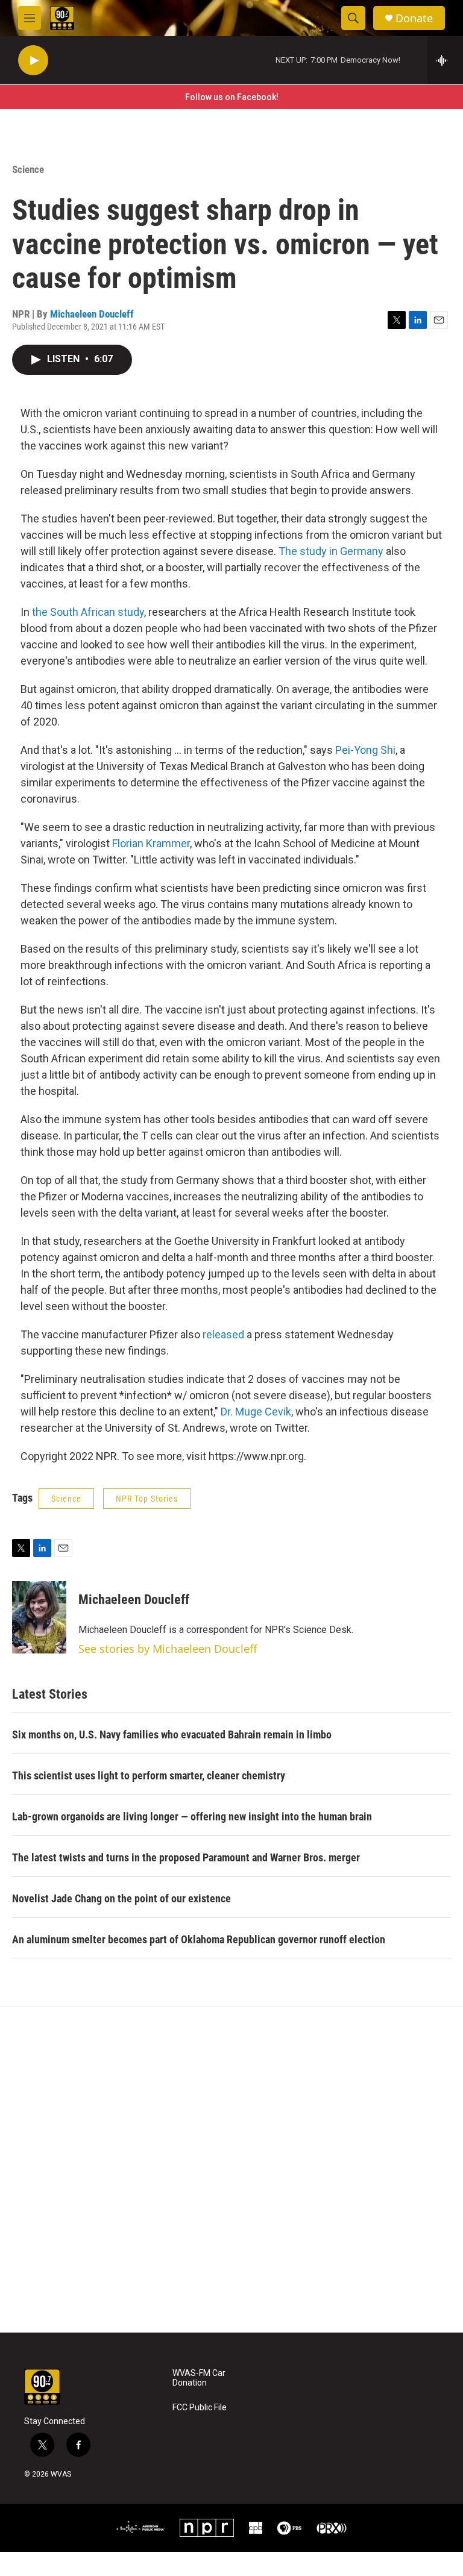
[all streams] (445, 60)
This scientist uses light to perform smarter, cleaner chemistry (149, 1775)
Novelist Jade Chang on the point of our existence (121, 1898)
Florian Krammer (151, 843)
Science (28, 169)
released (223, 1334)
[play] (33, 61)
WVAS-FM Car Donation (199, 2378)
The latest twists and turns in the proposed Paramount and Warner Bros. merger (186, 1857)
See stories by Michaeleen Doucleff (168, 1649)
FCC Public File (200, 2408)
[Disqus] (231, 2170)
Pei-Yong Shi (365, 750)
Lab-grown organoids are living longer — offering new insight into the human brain (192, 1816)
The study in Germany (331, 551)
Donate (414, 18)
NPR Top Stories (147, 1499)
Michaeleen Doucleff (92, 314)
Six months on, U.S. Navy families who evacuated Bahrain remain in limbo (172, 1735)
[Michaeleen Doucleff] (39, 1617)
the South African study (88, 612)
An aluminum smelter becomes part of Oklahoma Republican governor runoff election (199, 1939)
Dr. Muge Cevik (256, 1412)
